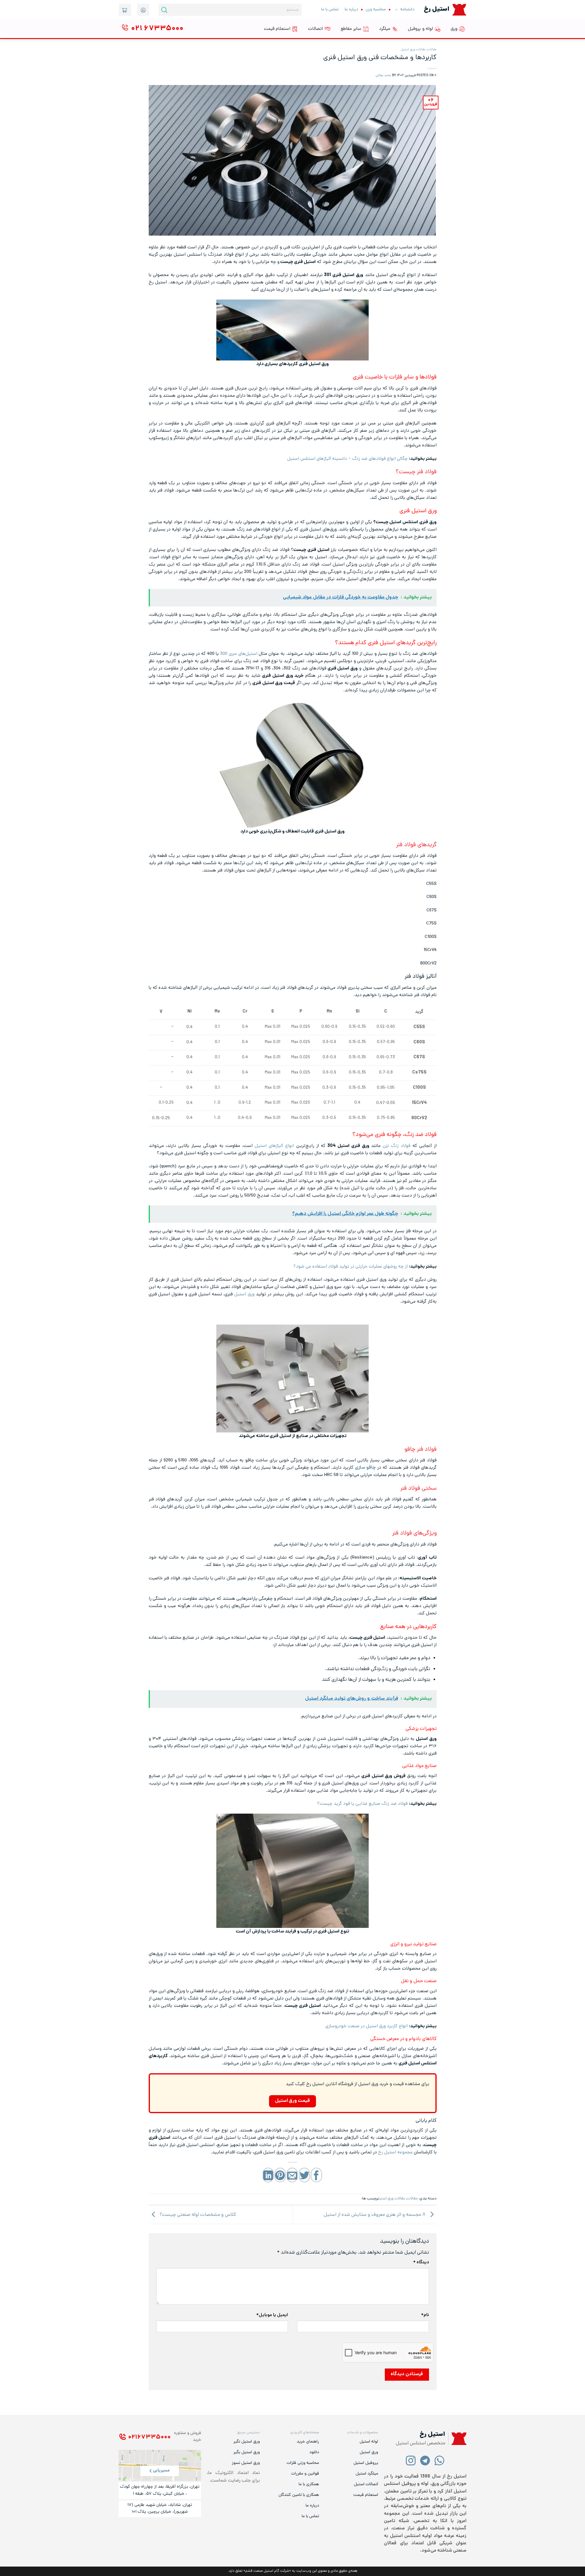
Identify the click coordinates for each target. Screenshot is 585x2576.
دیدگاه (421, 2263)
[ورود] (143, 10)
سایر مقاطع (351, 29)
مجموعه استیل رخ (395, 2152)
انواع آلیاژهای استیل (274, 1146)
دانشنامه (407, 10)
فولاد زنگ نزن (397, 1146)
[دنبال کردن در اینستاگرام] (411, 2460)
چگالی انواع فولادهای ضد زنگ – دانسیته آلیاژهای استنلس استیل (347, 459)
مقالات (432, 50)
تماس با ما (330, 10)
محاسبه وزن (376, 10)
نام (425, 2315)
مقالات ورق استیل (413, 50)
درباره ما (351, 10)
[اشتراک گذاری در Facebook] (316, 2175)
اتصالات (316, 29)
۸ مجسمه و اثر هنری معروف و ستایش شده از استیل (375, 2215)
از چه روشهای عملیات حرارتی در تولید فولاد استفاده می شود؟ (351, 1267)
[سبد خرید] (125, 10)
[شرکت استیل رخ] (457, 2439)
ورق (454, 29)
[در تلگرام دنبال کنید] (425, 2460)
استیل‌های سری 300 (239, 654)
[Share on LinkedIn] (268, 2175)
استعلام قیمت (277, 29)
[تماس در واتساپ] (440, 2460)
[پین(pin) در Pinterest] (280, 2175)
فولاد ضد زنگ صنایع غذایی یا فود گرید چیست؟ (362, 1804)
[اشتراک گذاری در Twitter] (304, 2175)
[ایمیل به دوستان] (292, 2175)
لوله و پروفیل (420, 29)
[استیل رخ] (459, 10)
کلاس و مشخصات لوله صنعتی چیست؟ (197, 2215)
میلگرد (385, 29)
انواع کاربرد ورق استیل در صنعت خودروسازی (367, 2026)
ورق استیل (244, 1294)
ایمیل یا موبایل (272, 2315)
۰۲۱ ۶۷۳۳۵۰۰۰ (149, 2437)
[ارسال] (164, 10)
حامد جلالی (383, 76)
